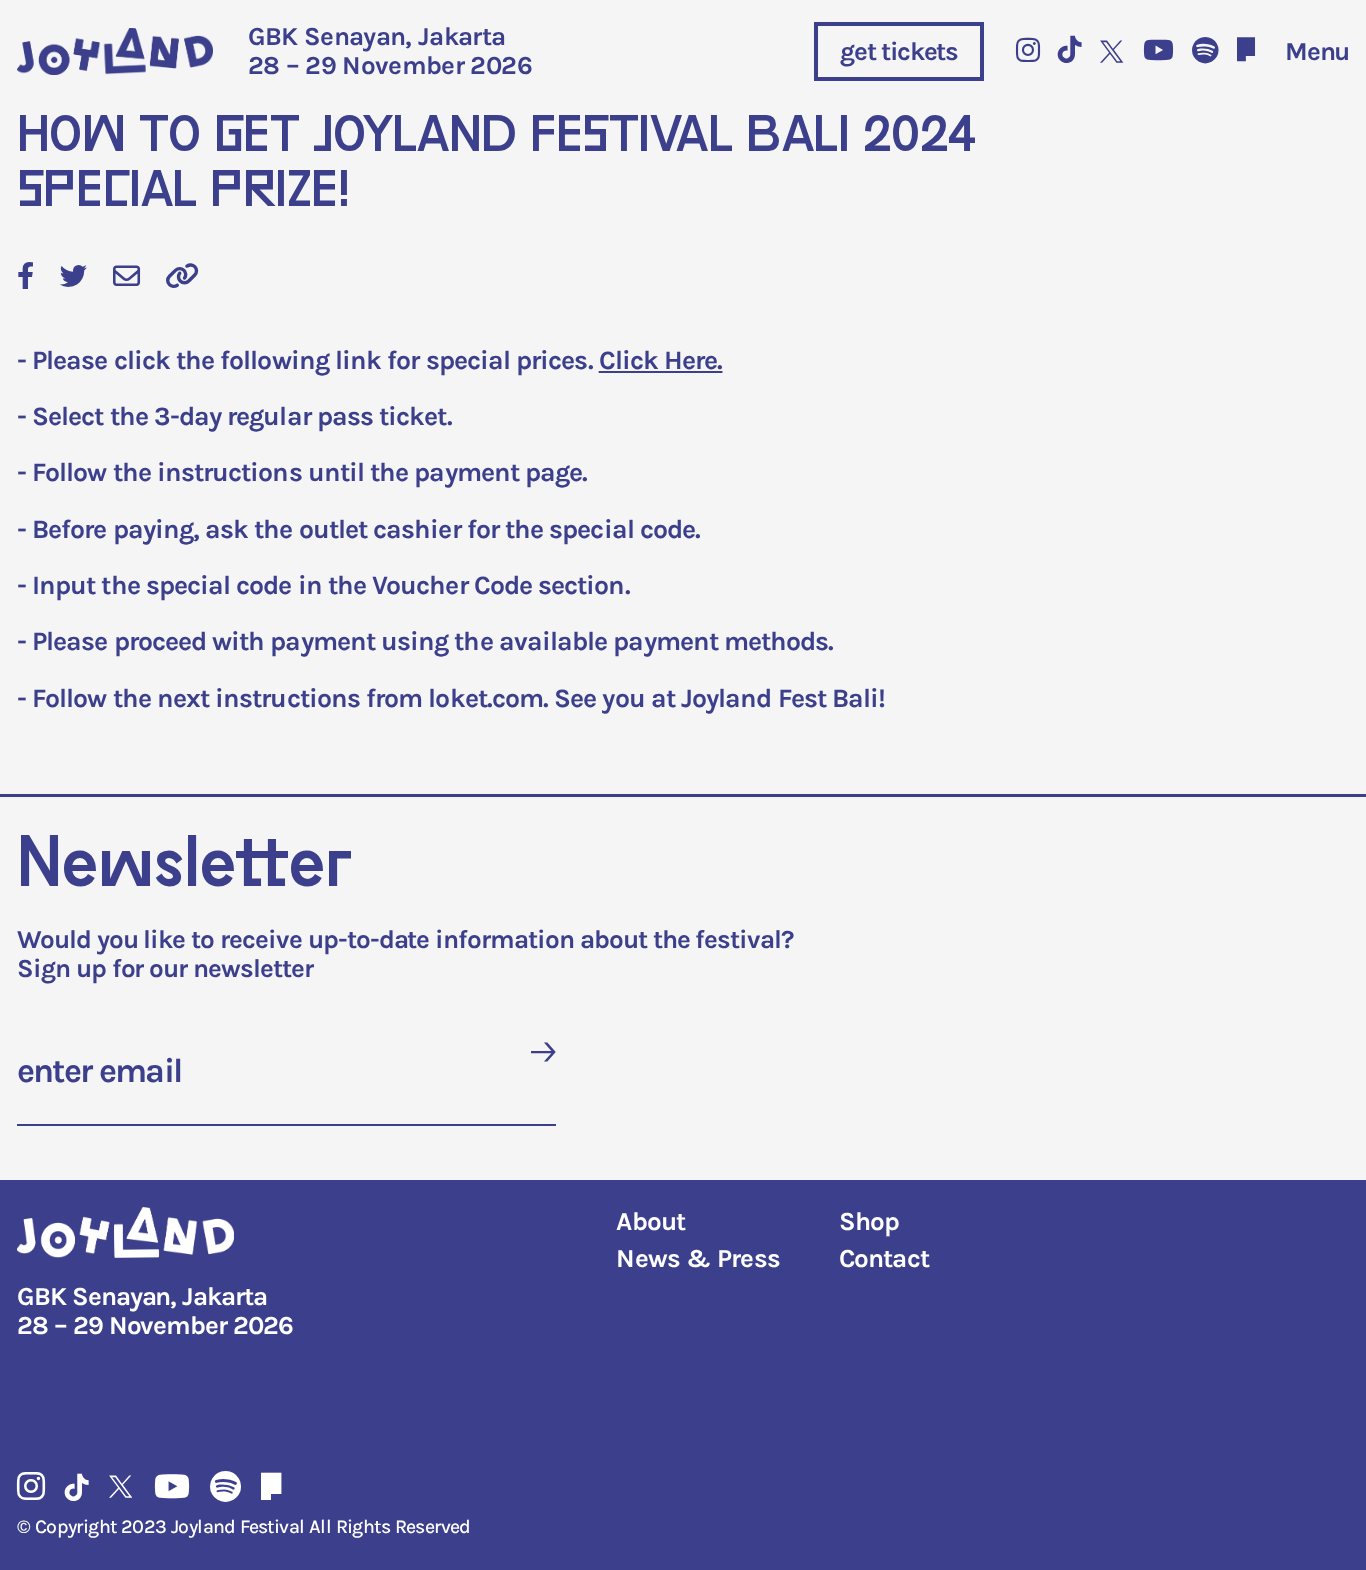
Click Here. (661, 360)
